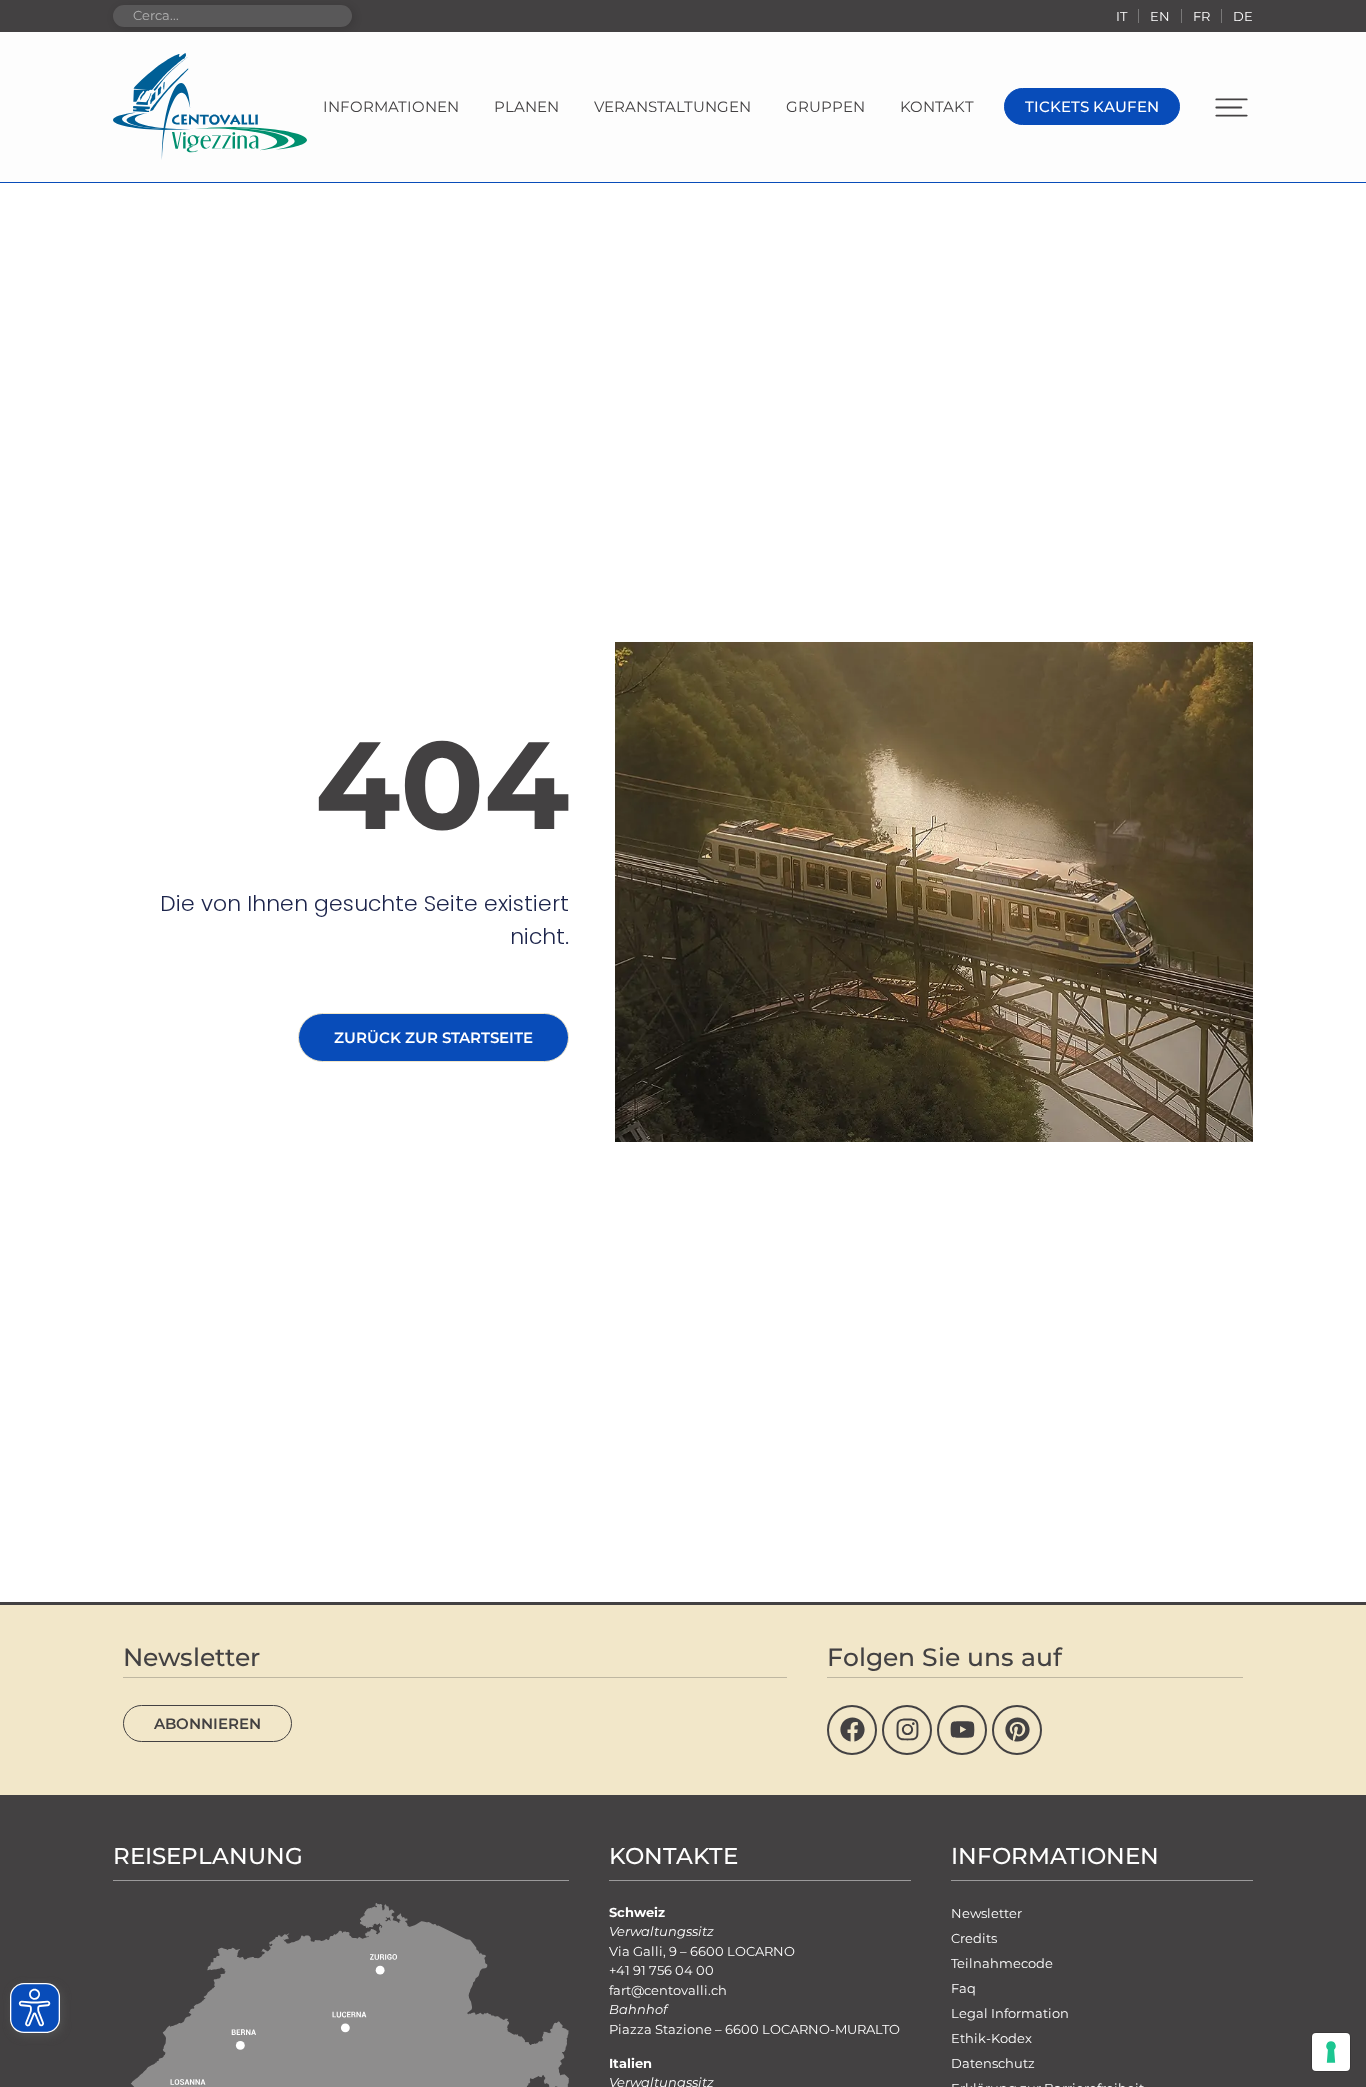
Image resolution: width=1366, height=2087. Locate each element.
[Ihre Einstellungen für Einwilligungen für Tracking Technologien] (1331, 2052)
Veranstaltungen (672, 106)
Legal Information (1010, 2013)
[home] (210, 107)
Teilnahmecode (1002, 1963)
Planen (526, 106)
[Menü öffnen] (1231, 107)
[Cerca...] (232, 16)
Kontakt (937, 106)
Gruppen (825, 106)
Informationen (391, 106)
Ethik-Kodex (991, 2038)
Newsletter (986, 1913)
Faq (963, 1988)
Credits (974, 1938)
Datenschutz (993, 2063)
